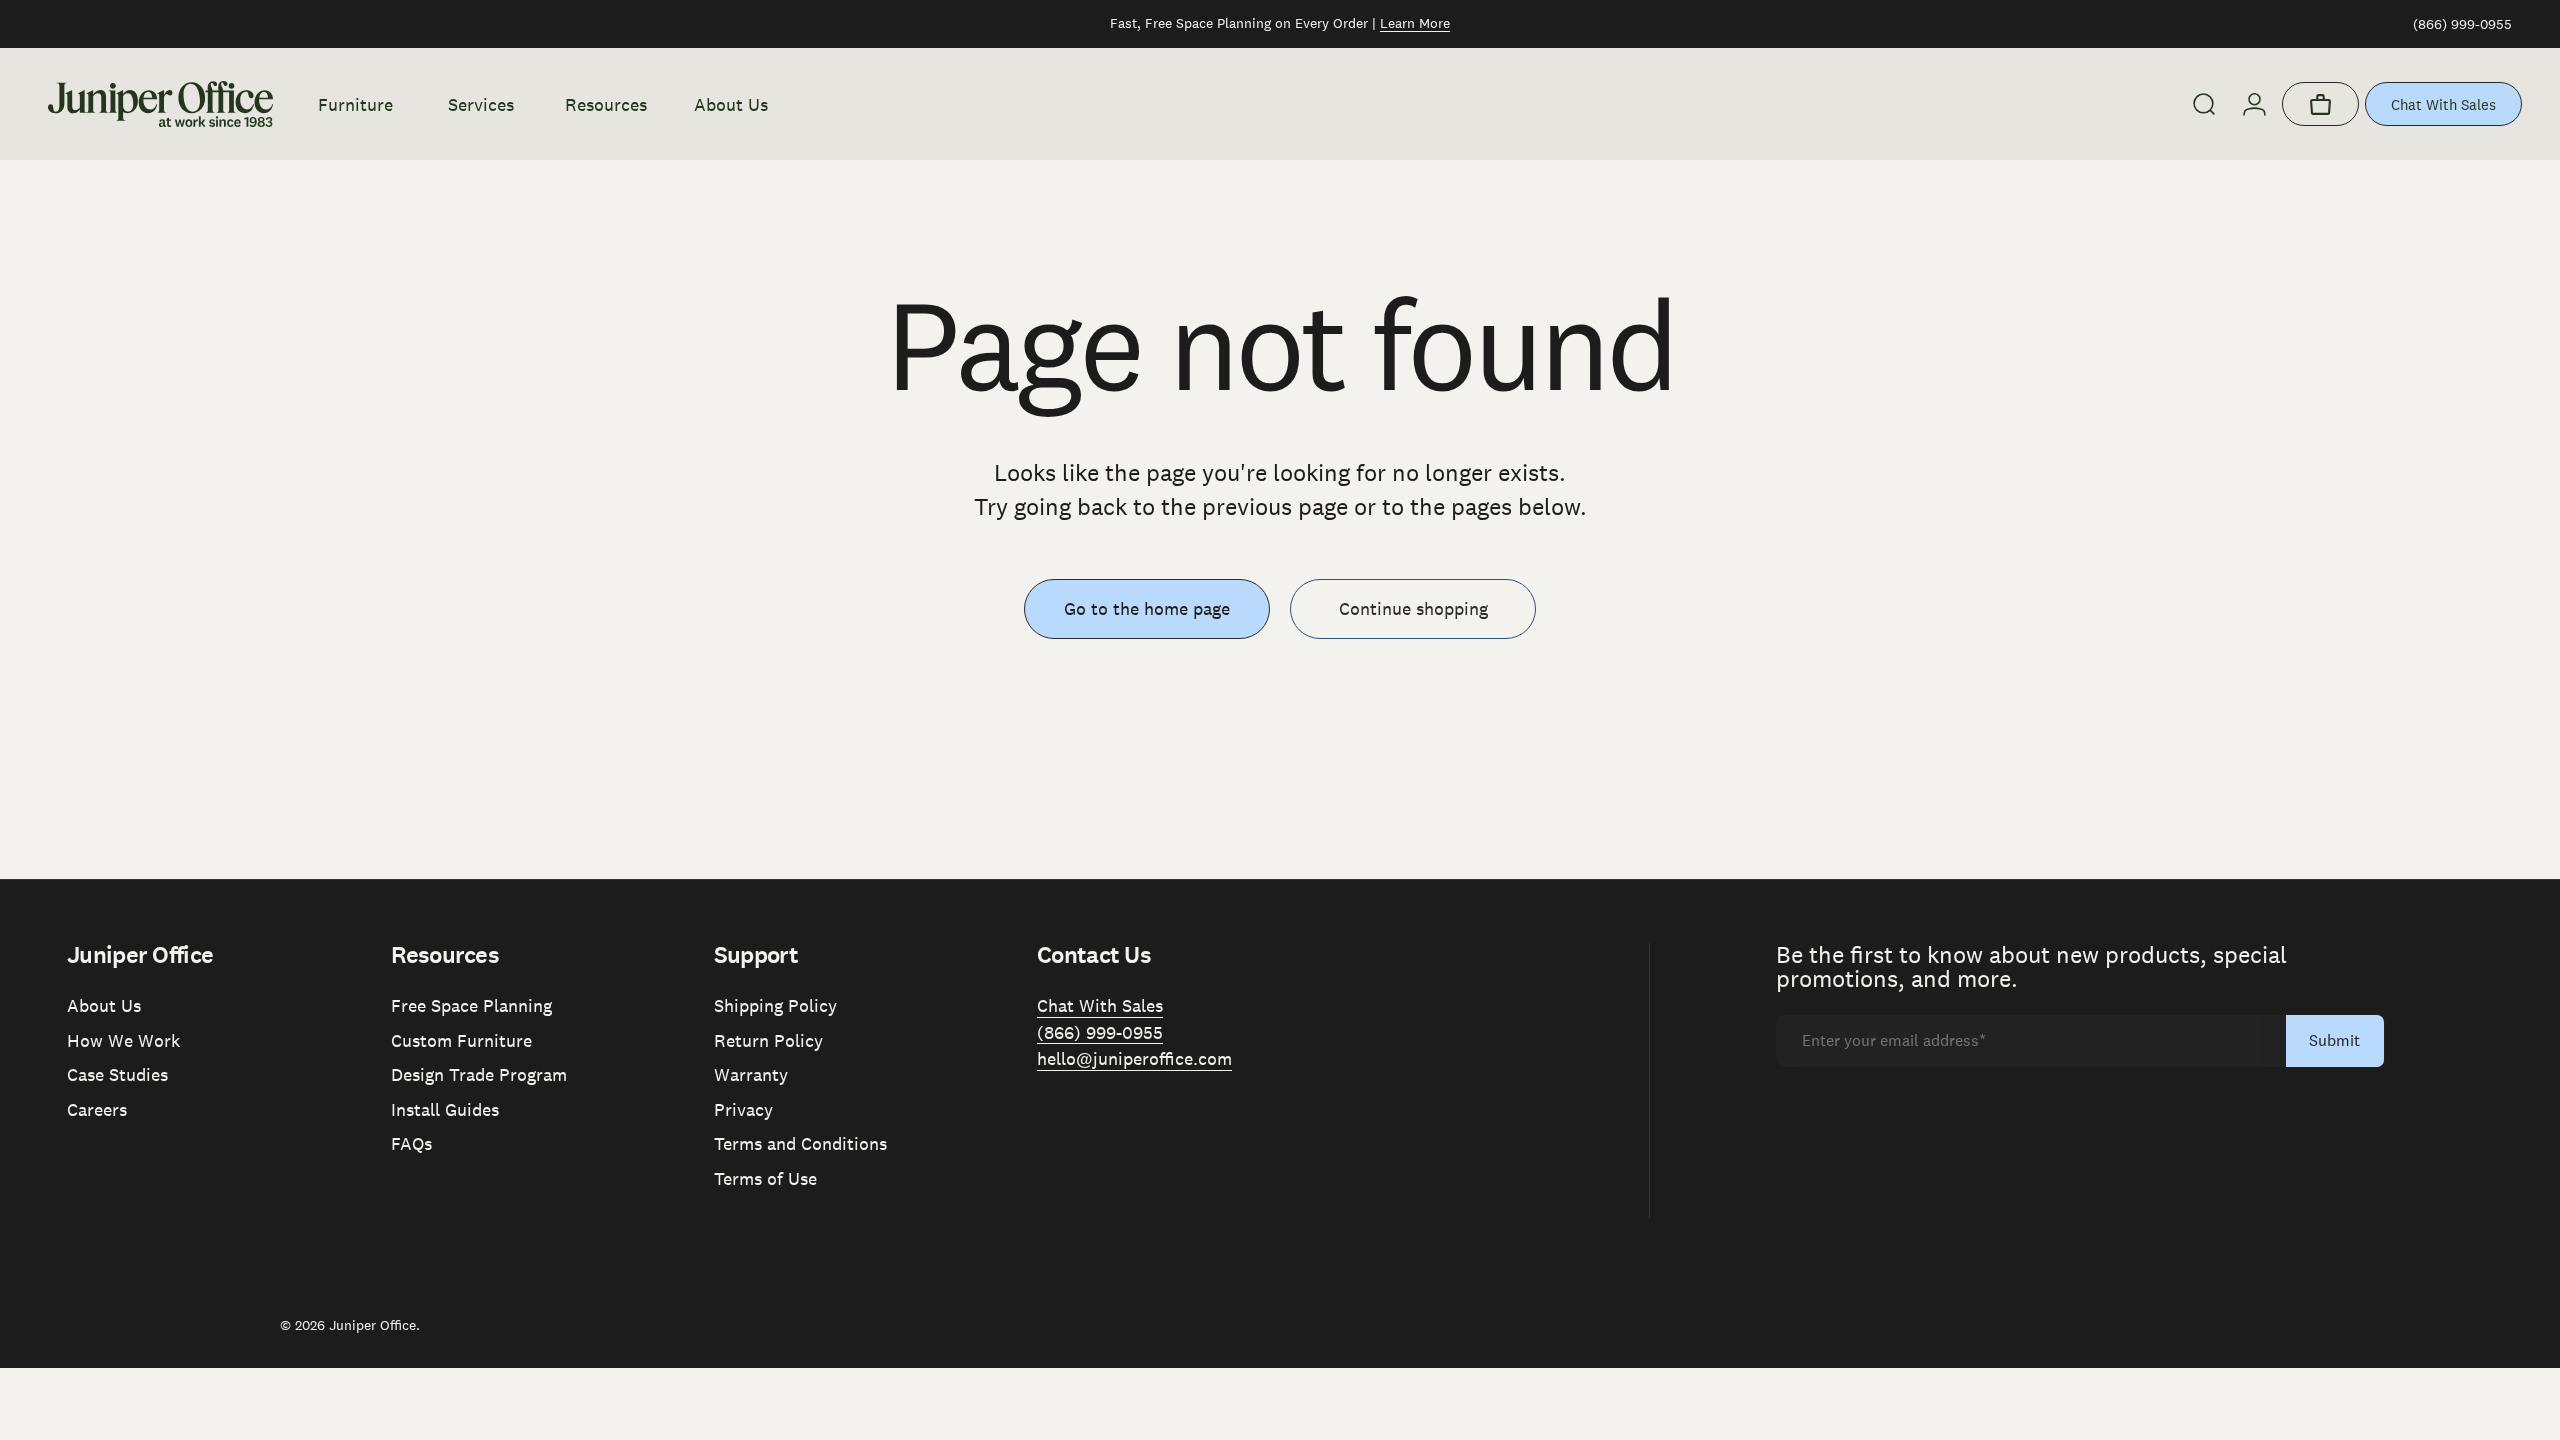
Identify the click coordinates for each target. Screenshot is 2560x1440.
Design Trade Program (479, 1075)
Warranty (751, 1075)
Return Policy (768, 1041)
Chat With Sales (2443, 104)
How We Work (123, 1041)
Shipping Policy (775, 1006)
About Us (104, 1006)
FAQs (411, 1144)
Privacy (743, 1110)
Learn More (1415, 23)
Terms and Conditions (800, 1144)
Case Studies (117, 1075)
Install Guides (445, 1110)
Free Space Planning (471, 1006)
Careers (97, 1110)
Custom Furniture (461, 1041)
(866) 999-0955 (2462, 24)
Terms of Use (765, 1179)
